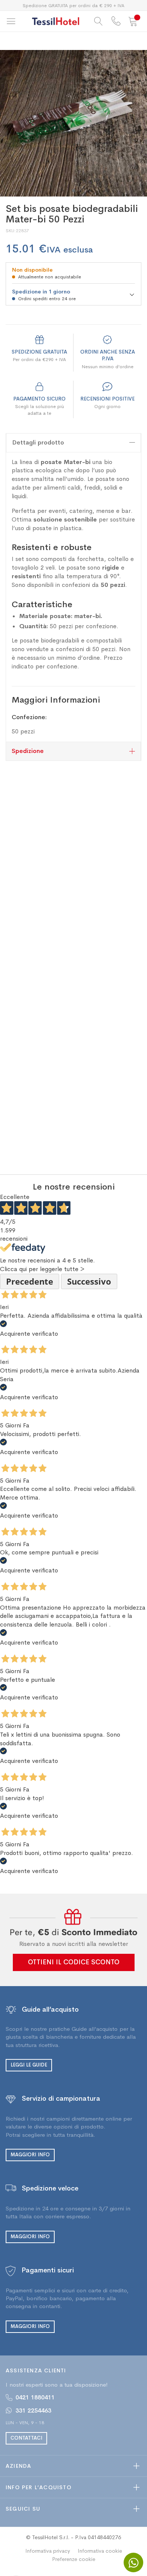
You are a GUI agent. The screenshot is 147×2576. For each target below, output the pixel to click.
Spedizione (28, 751)
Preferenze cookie (74, 2559)
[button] (73, 190)
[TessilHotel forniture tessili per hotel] (56, 21)
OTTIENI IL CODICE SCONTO (74, 1962)
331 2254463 (33, 2410)
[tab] (73, 443)
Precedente (30, 1281)
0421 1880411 (35, 2397)
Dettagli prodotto (38, 442)
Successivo (89, 1281)
